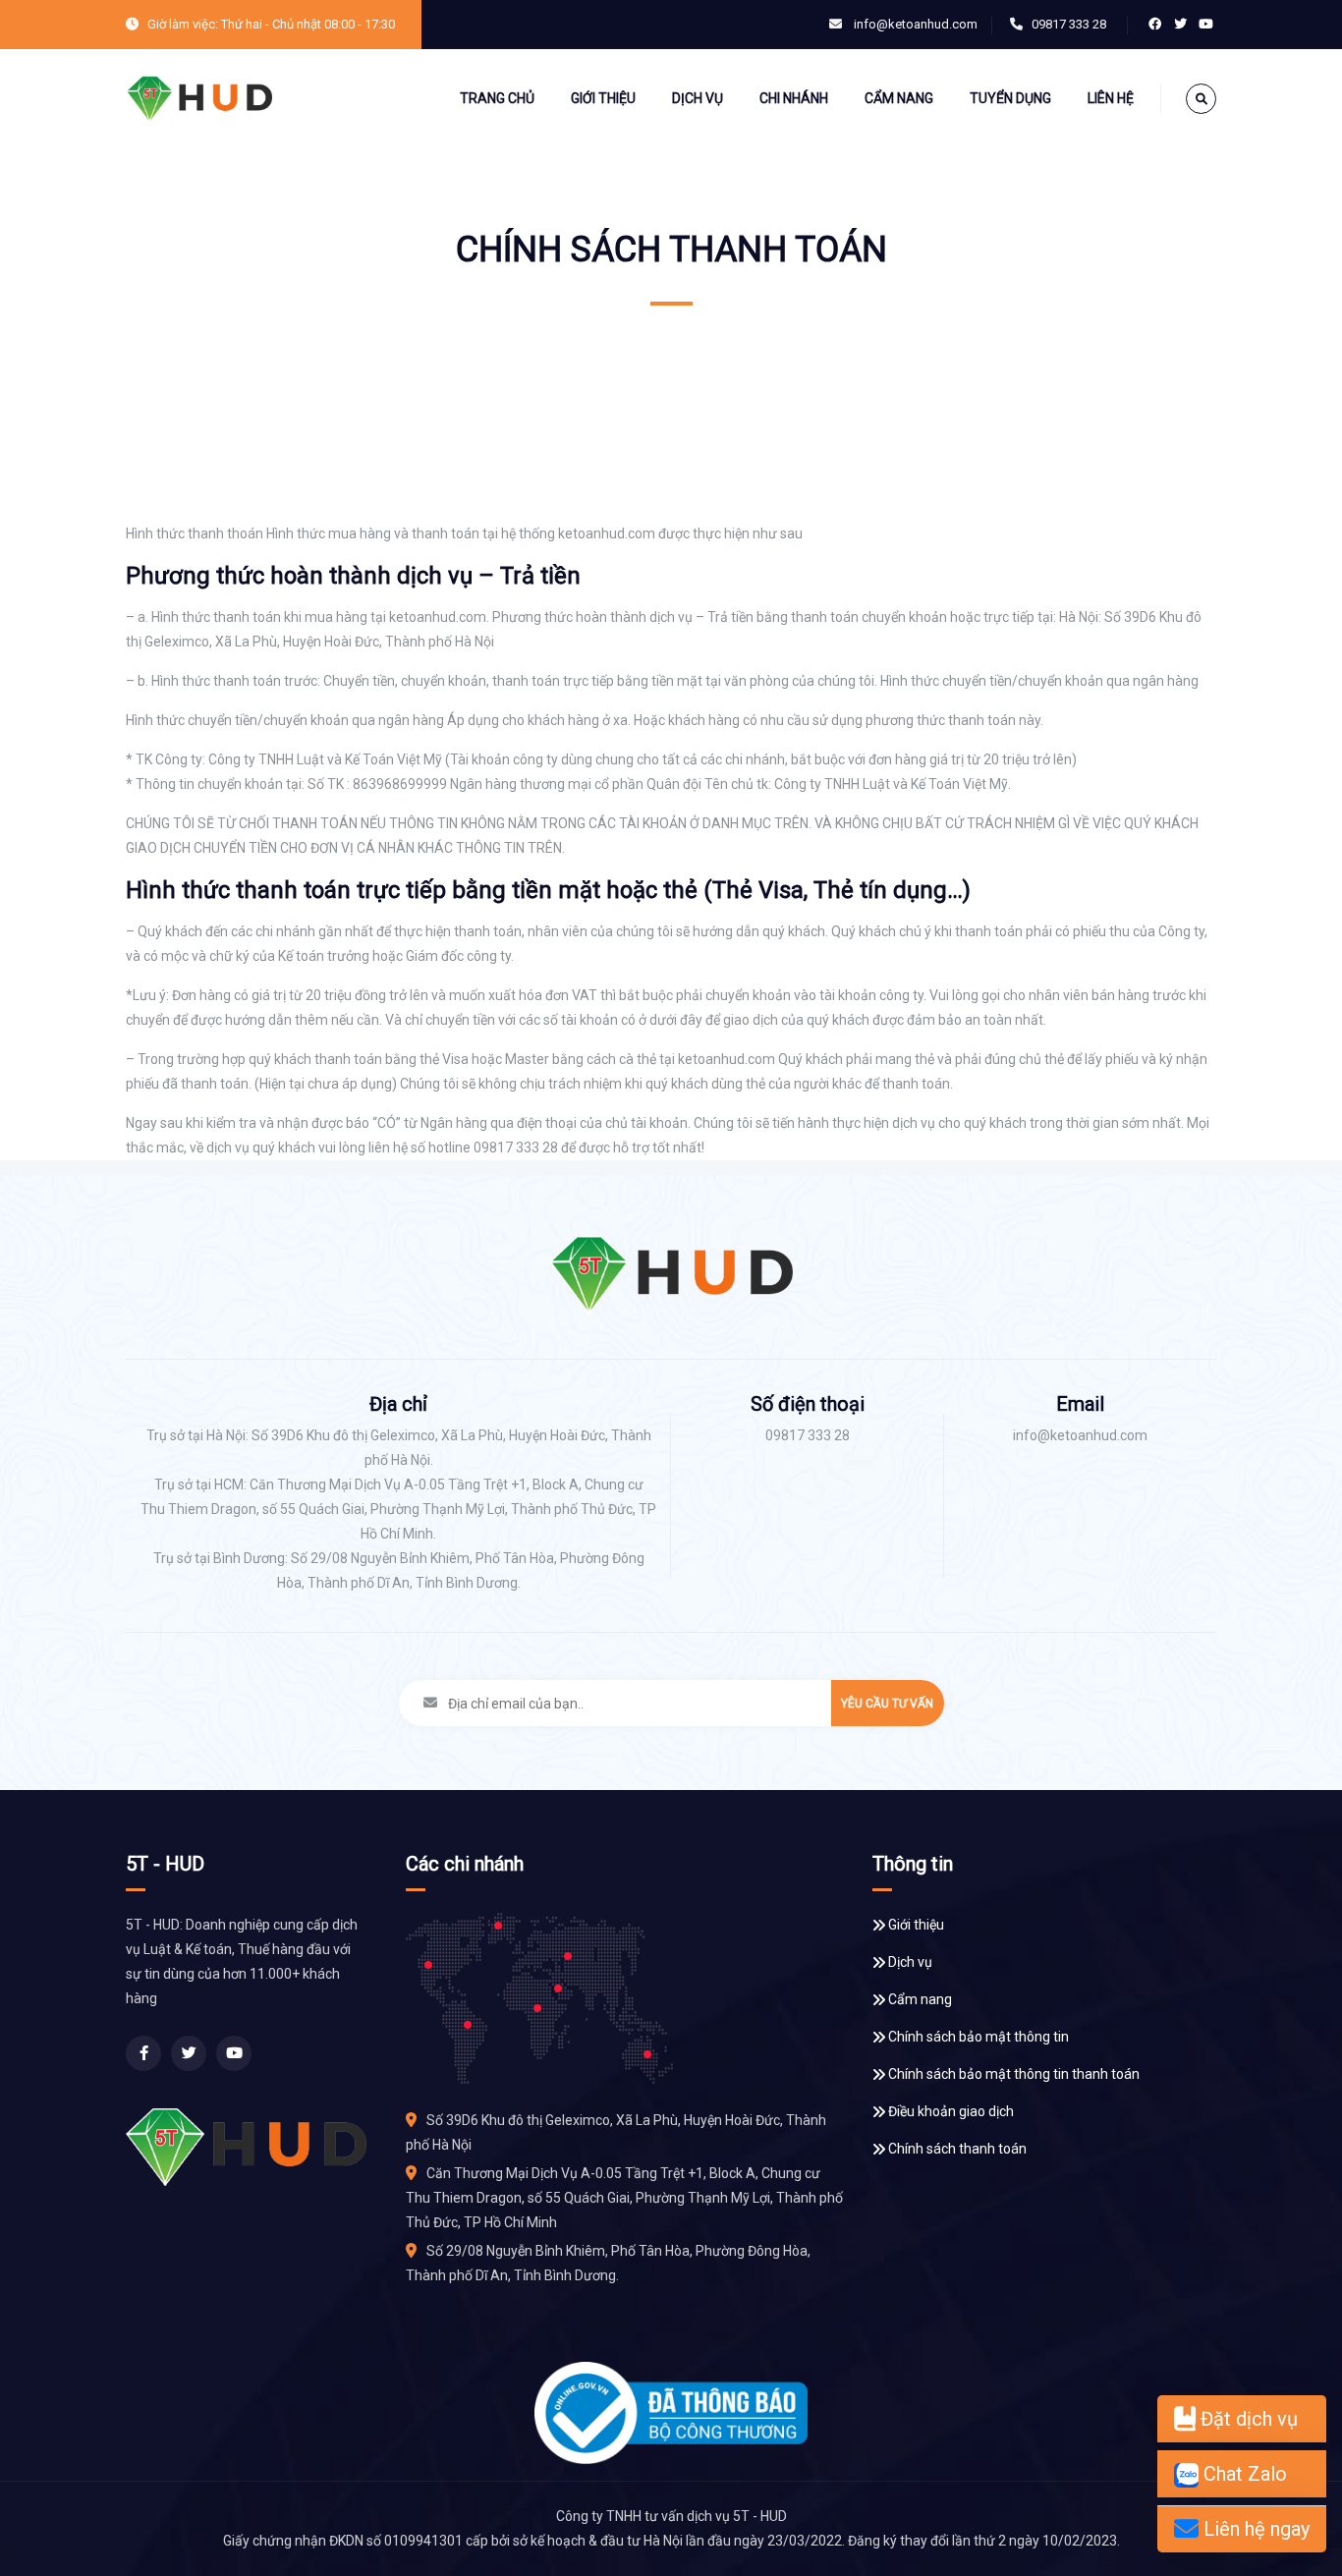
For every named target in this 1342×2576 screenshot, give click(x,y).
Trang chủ (497, 98)
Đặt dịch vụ (1247, 2419)
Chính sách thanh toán (957, 2149)
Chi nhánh (794, 98)
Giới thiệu (603, 98)
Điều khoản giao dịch (951, 2111)
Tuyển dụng (1010, 98)
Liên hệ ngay (1254, 2529)
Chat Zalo (1243, 2474)
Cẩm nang (899, 98)
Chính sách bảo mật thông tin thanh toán (1014, 2074)
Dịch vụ (698, 98)
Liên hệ (1111, 98)
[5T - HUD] (199, 98)
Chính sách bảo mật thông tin (979, 2037)
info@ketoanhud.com (916, 24)
